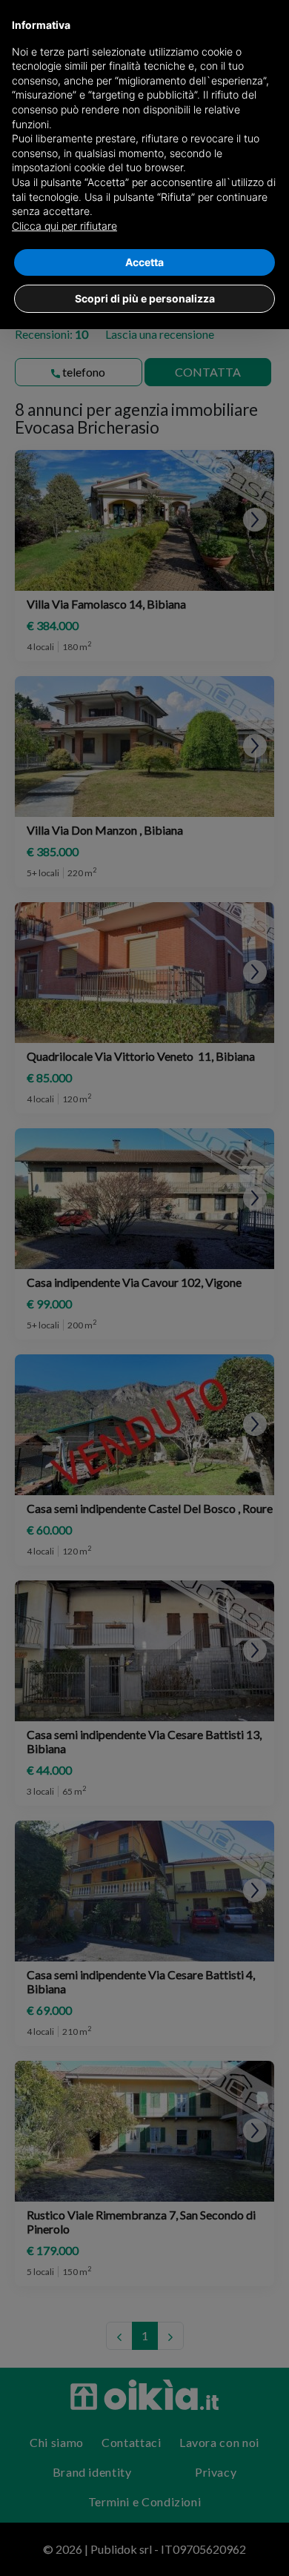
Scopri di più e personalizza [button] (145, 298)
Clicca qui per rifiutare (64, 226)
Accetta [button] (144, 262)
